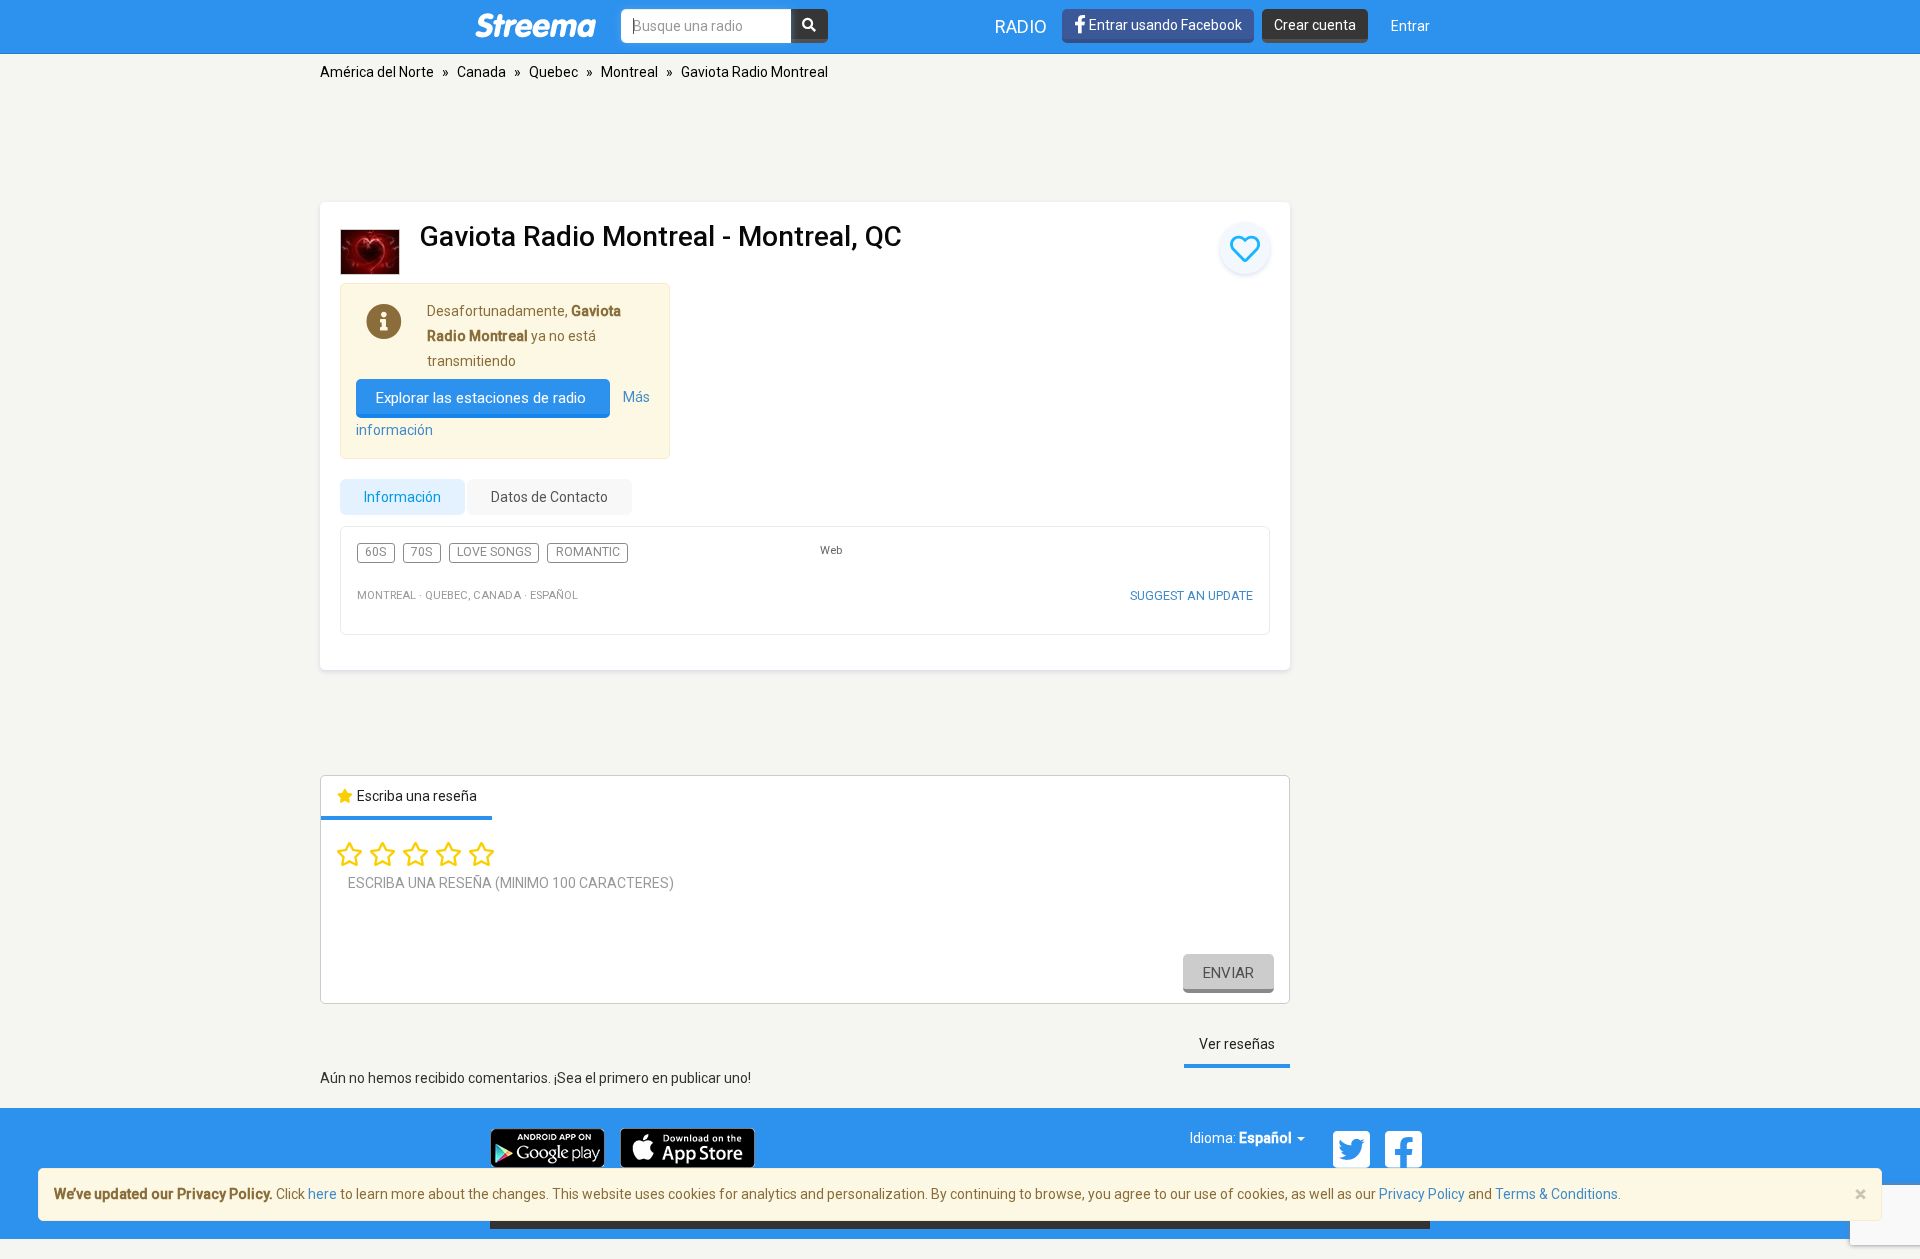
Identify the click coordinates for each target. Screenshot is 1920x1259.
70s (421, 552)
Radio (1021, 26)
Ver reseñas (1237, 1044)
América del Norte (377, 72)
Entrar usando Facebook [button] (1164, 25)
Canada (481, 72)
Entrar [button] (1410, 26)
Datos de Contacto (549, 497)
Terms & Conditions (1556, 1194)
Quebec (553, 72)
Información (402, 497)
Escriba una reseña (415, 796)
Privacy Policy (1422, 1194)
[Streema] (535, 25)
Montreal (629, 72)
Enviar (1228, 973)
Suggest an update (1191, 595)
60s (375, 552)
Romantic (588, 552)
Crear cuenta (1315, 25)
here (322, 1194)
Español (1267, 1138)
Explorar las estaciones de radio (483, 398)
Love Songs (494, 552)
